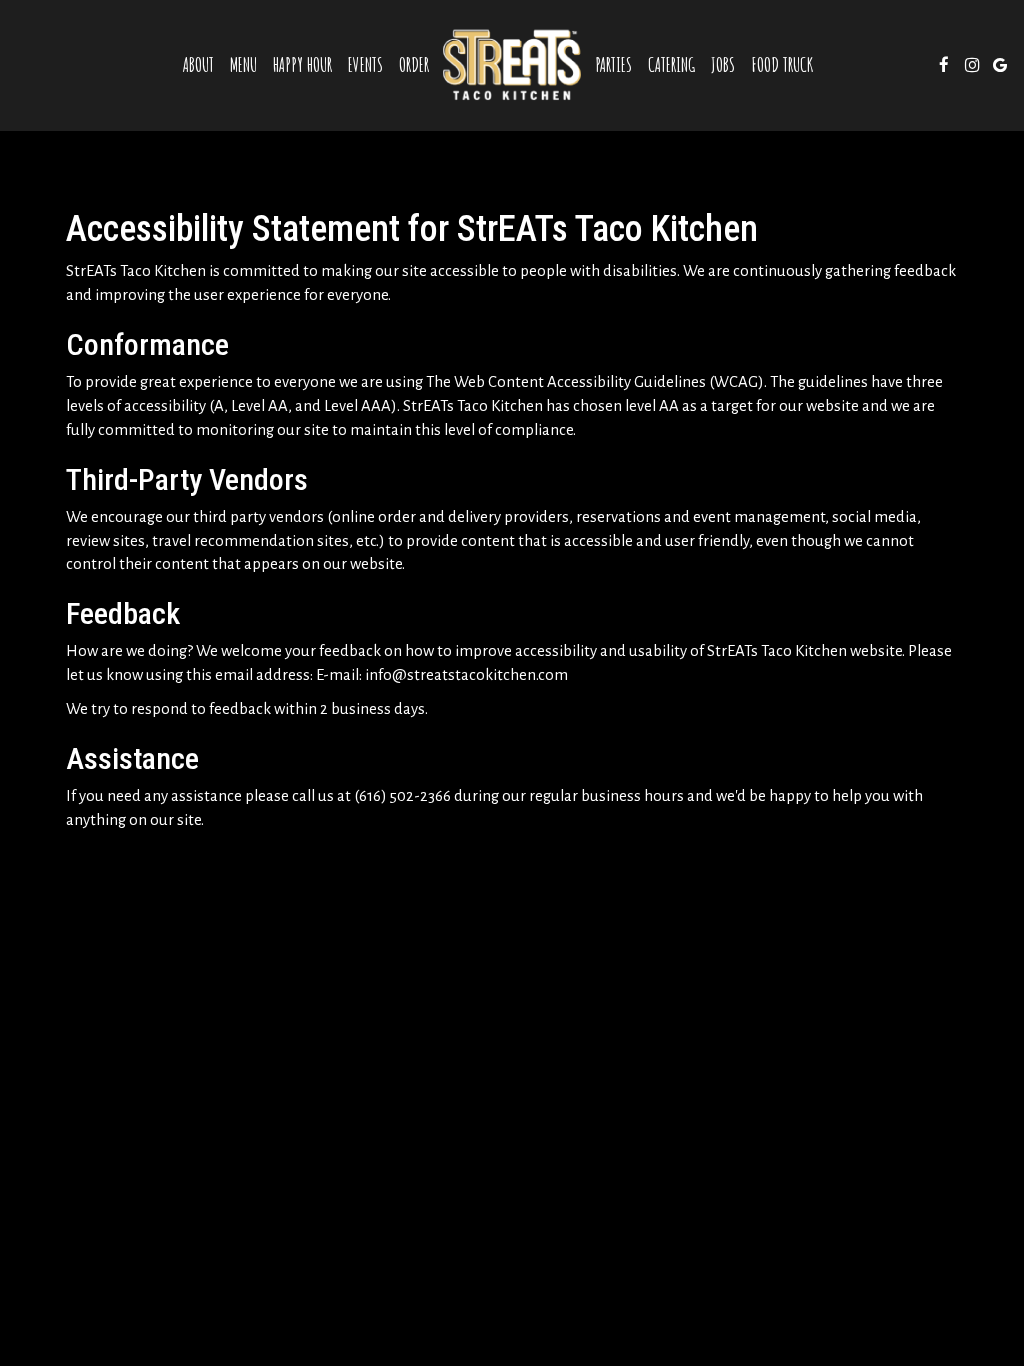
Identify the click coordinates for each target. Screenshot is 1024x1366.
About (198, 65)
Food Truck (782, 65)
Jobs (723, 65)
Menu (243, 65)
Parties (613, 65)
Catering (671, 65)
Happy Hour (302, 65)
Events (365, 65)
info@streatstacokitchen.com (466, 675)
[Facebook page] (944, 65)
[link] (512, 65)
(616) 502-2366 (402, 796)
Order (414, 65)
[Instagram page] (972, 65)
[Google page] (1000, 65)
